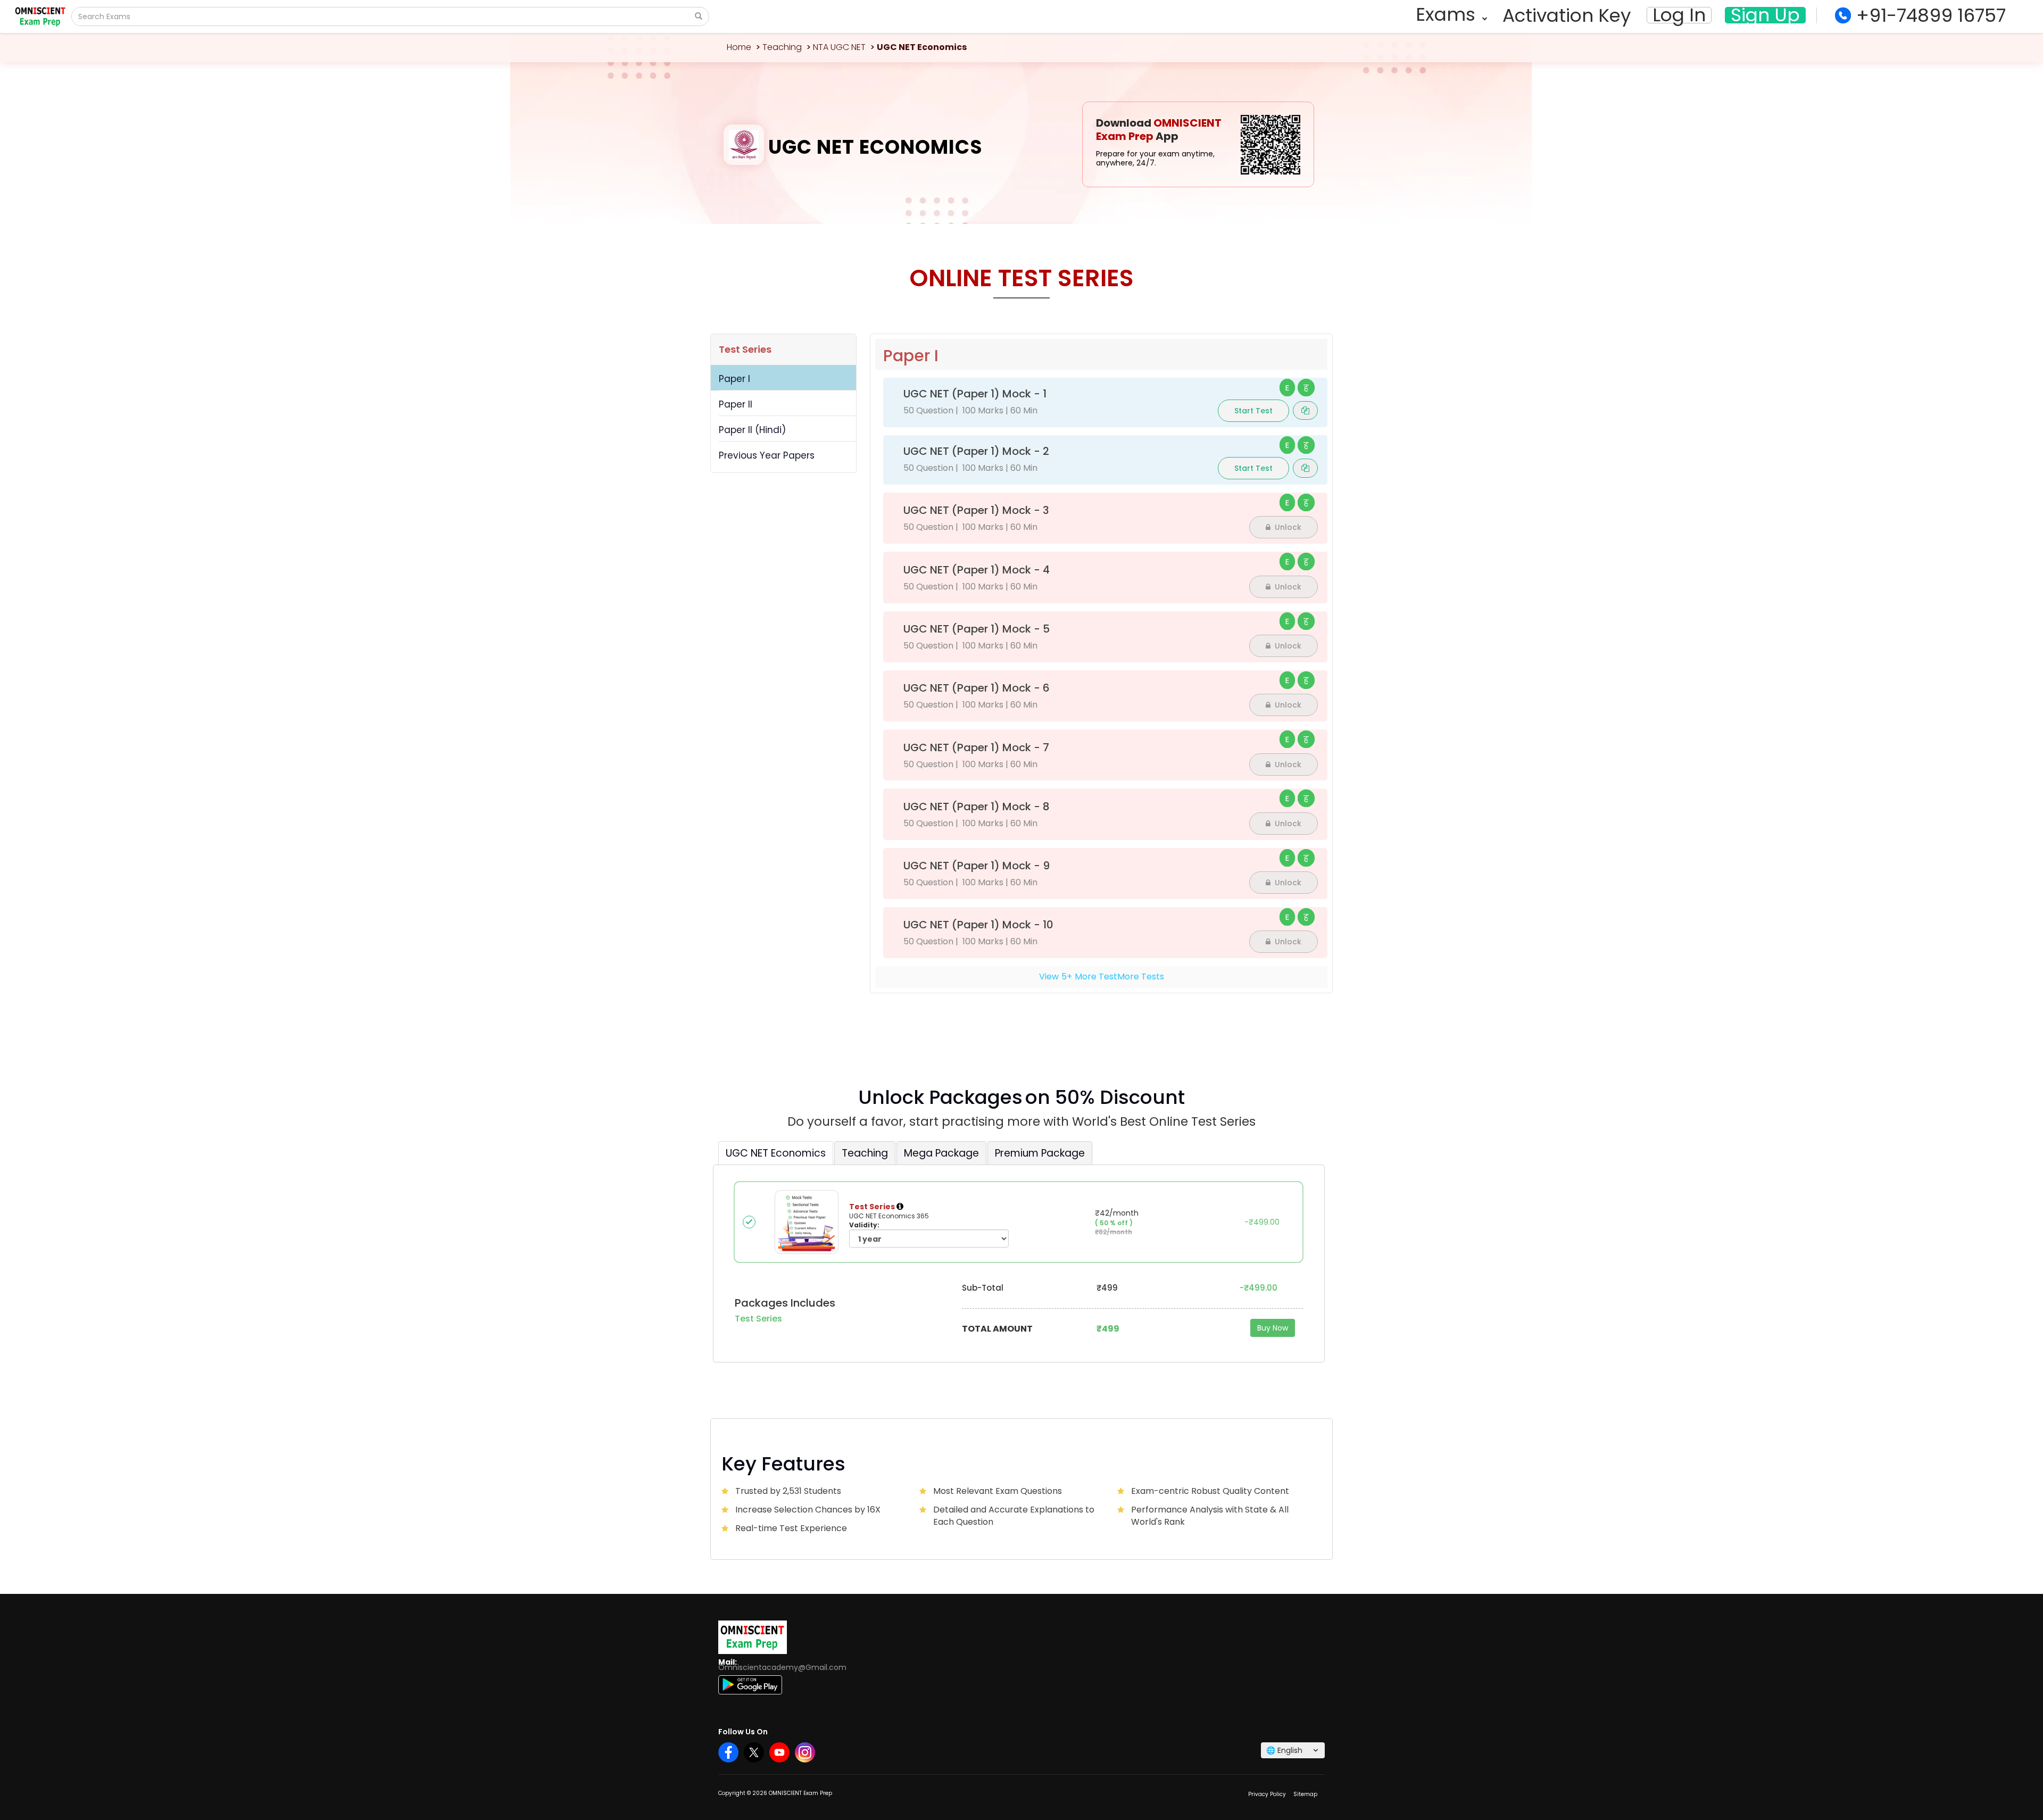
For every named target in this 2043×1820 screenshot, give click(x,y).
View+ (1102, 977)
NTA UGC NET (839, 47)
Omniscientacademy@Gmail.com (782, 1667)
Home (739, 47)
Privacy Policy (1267, 1794)
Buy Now (1273, 1328)
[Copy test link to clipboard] (1305, 410)
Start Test (1253, 411)
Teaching (782, 47)
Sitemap (1305, 1794)
